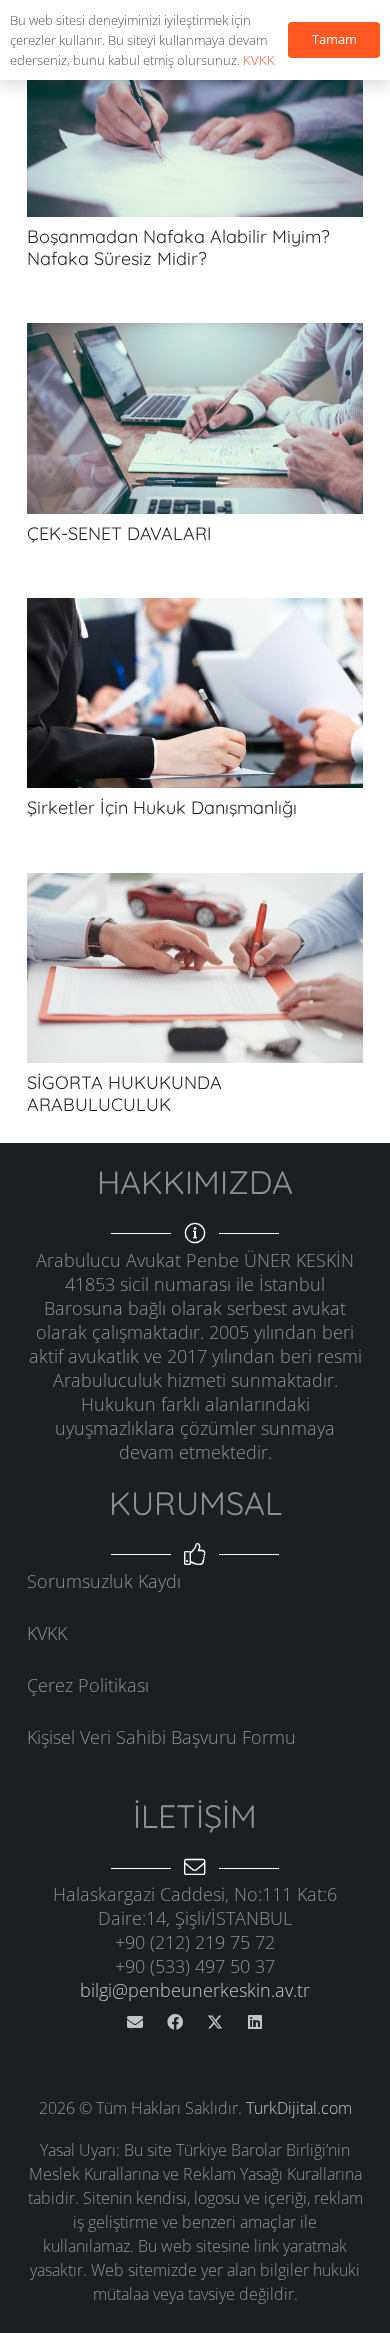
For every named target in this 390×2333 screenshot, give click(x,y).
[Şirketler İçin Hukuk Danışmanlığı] (195, 610)
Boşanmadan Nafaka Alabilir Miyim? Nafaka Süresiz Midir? (178, 247)
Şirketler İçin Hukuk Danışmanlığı (162, 807)
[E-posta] (135, 2022)
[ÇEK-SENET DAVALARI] (195, 335)
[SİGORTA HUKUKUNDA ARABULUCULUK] (195, 885)
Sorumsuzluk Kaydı (104, 1581)
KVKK (47, 1633)
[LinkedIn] (255, 2022)
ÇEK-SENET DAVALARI (119, 533)
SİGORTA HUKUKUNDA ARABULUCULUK (124, 1093)
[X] (215, 2022)
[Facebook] (175, 2022)
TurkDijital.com (299, 2108)
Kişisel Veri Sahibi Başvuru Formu (161, 1737)
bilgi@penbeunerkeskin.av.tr (195, 1990)
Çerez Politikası (88, 1685)
